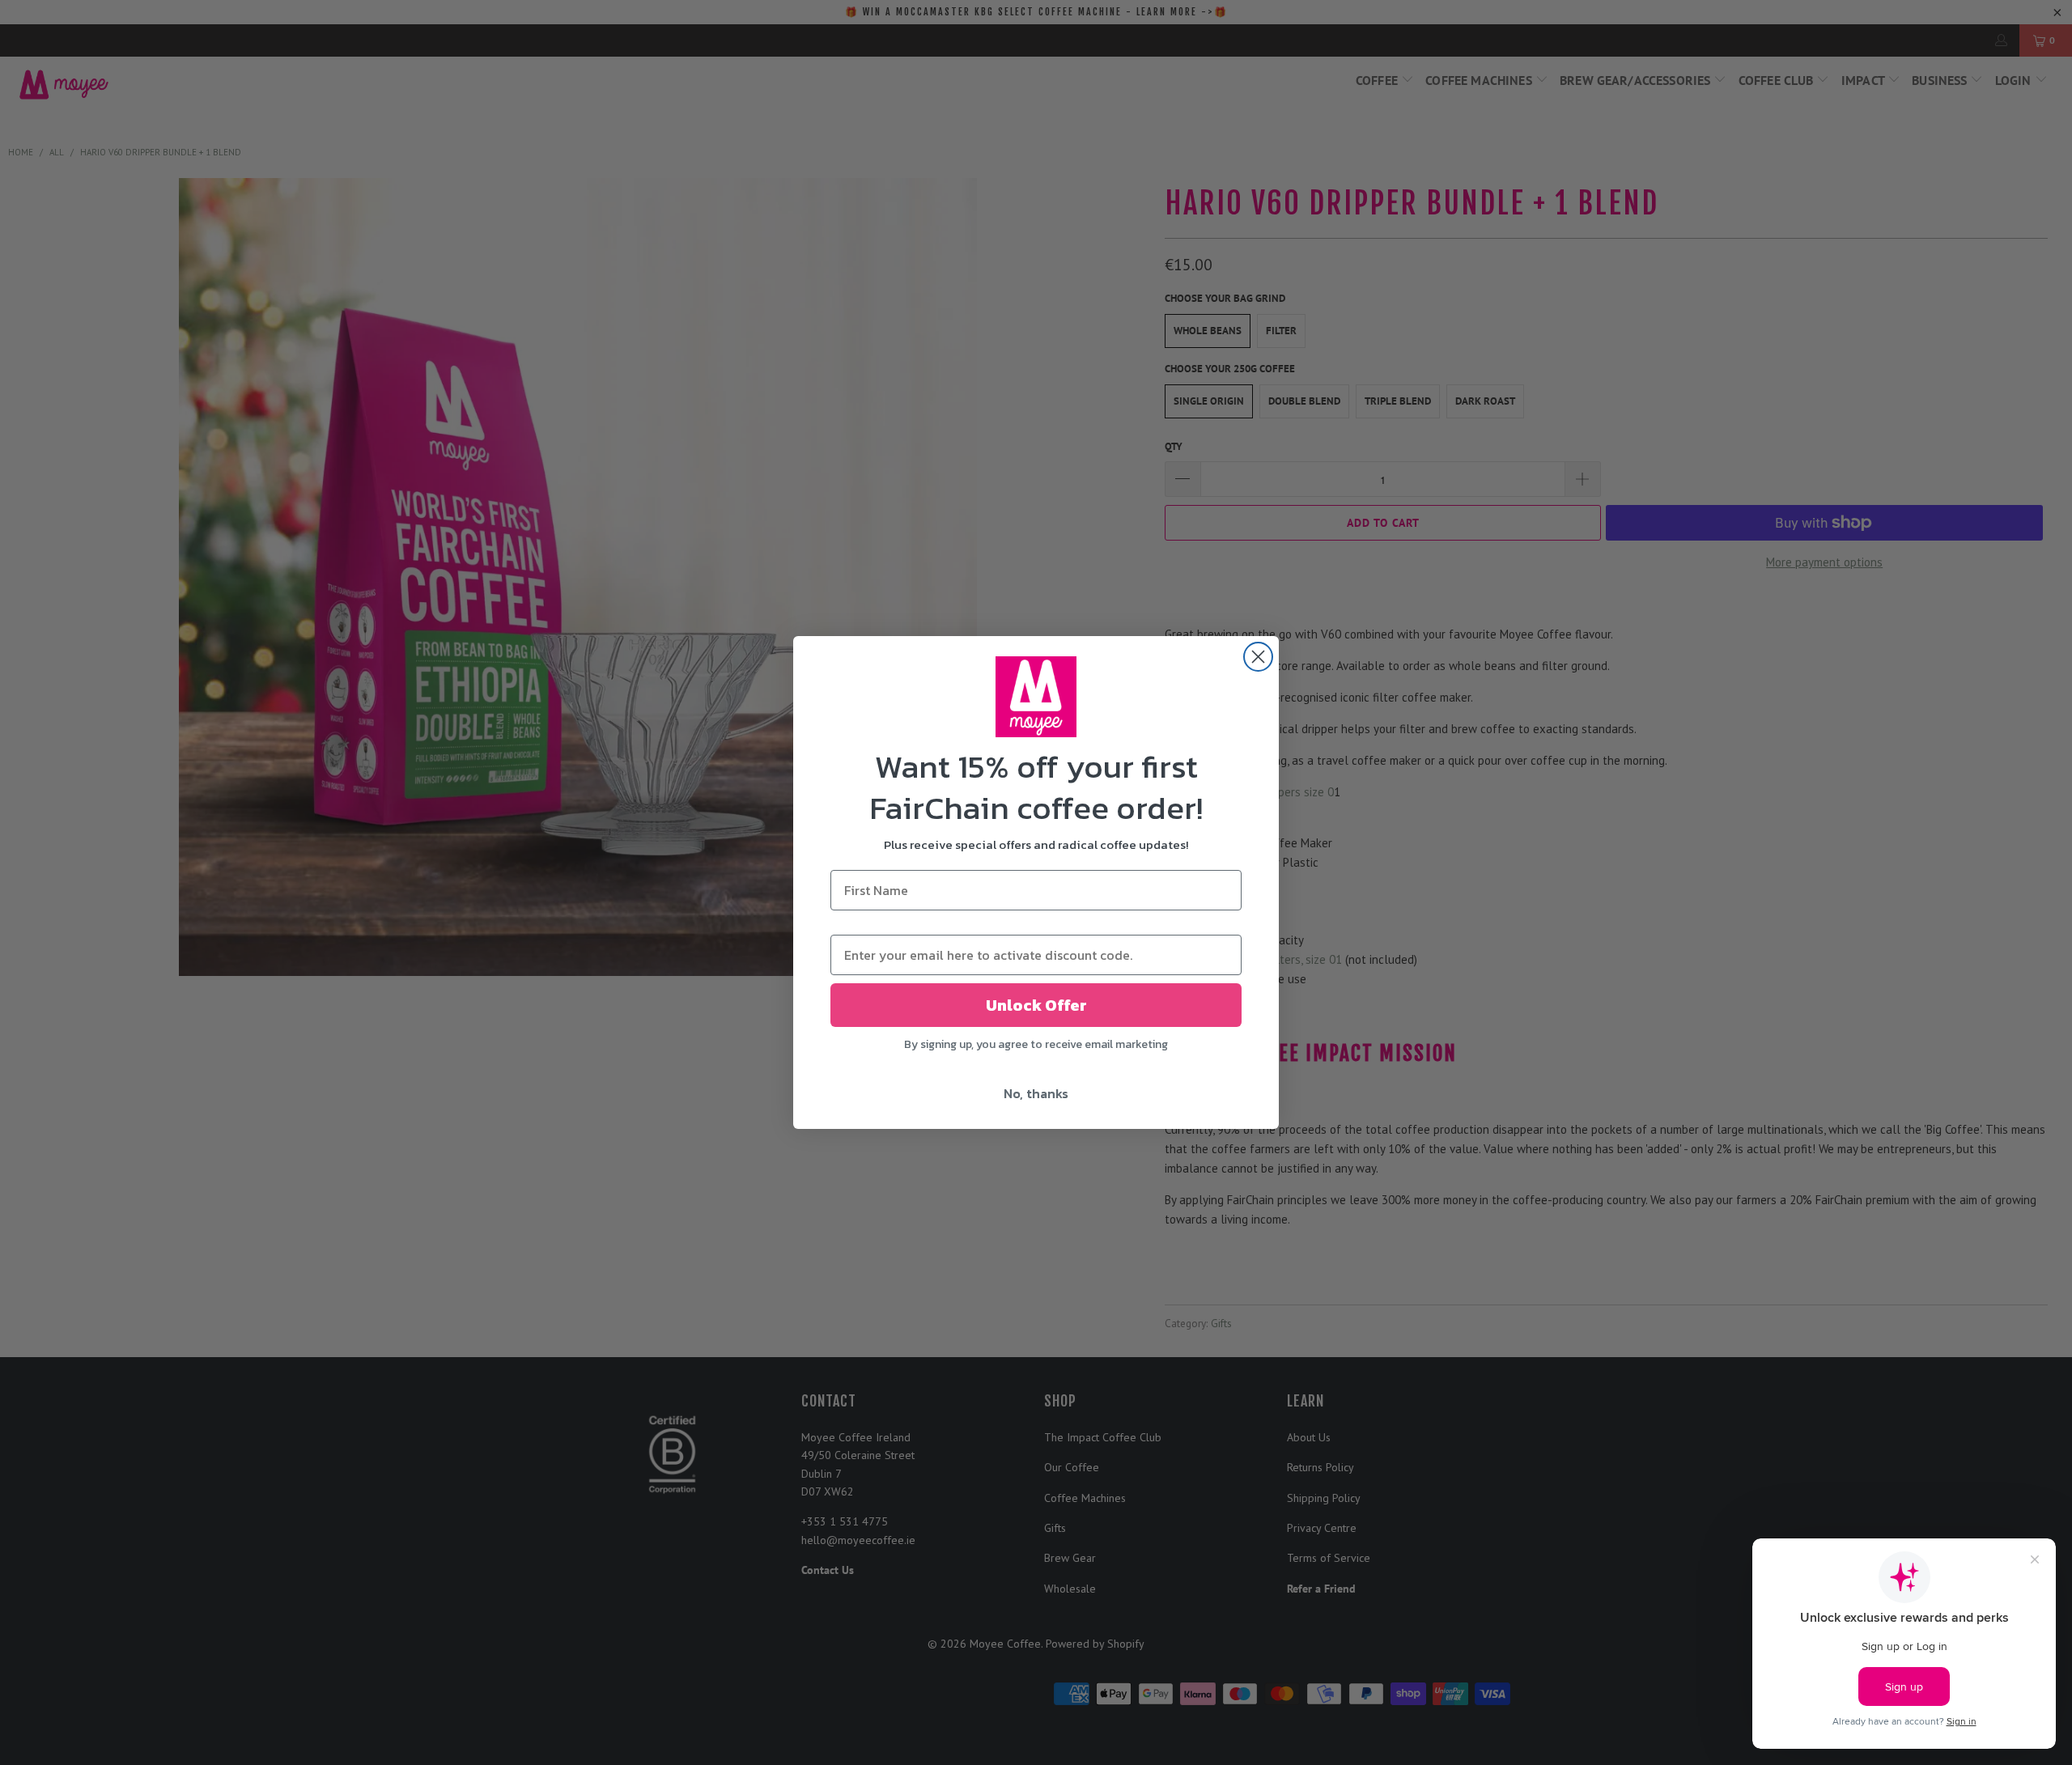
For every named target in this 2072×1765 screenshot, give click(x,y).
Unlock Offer (1036, 1005)
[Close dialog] (1258, 657)
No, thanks (1036, 1093)
